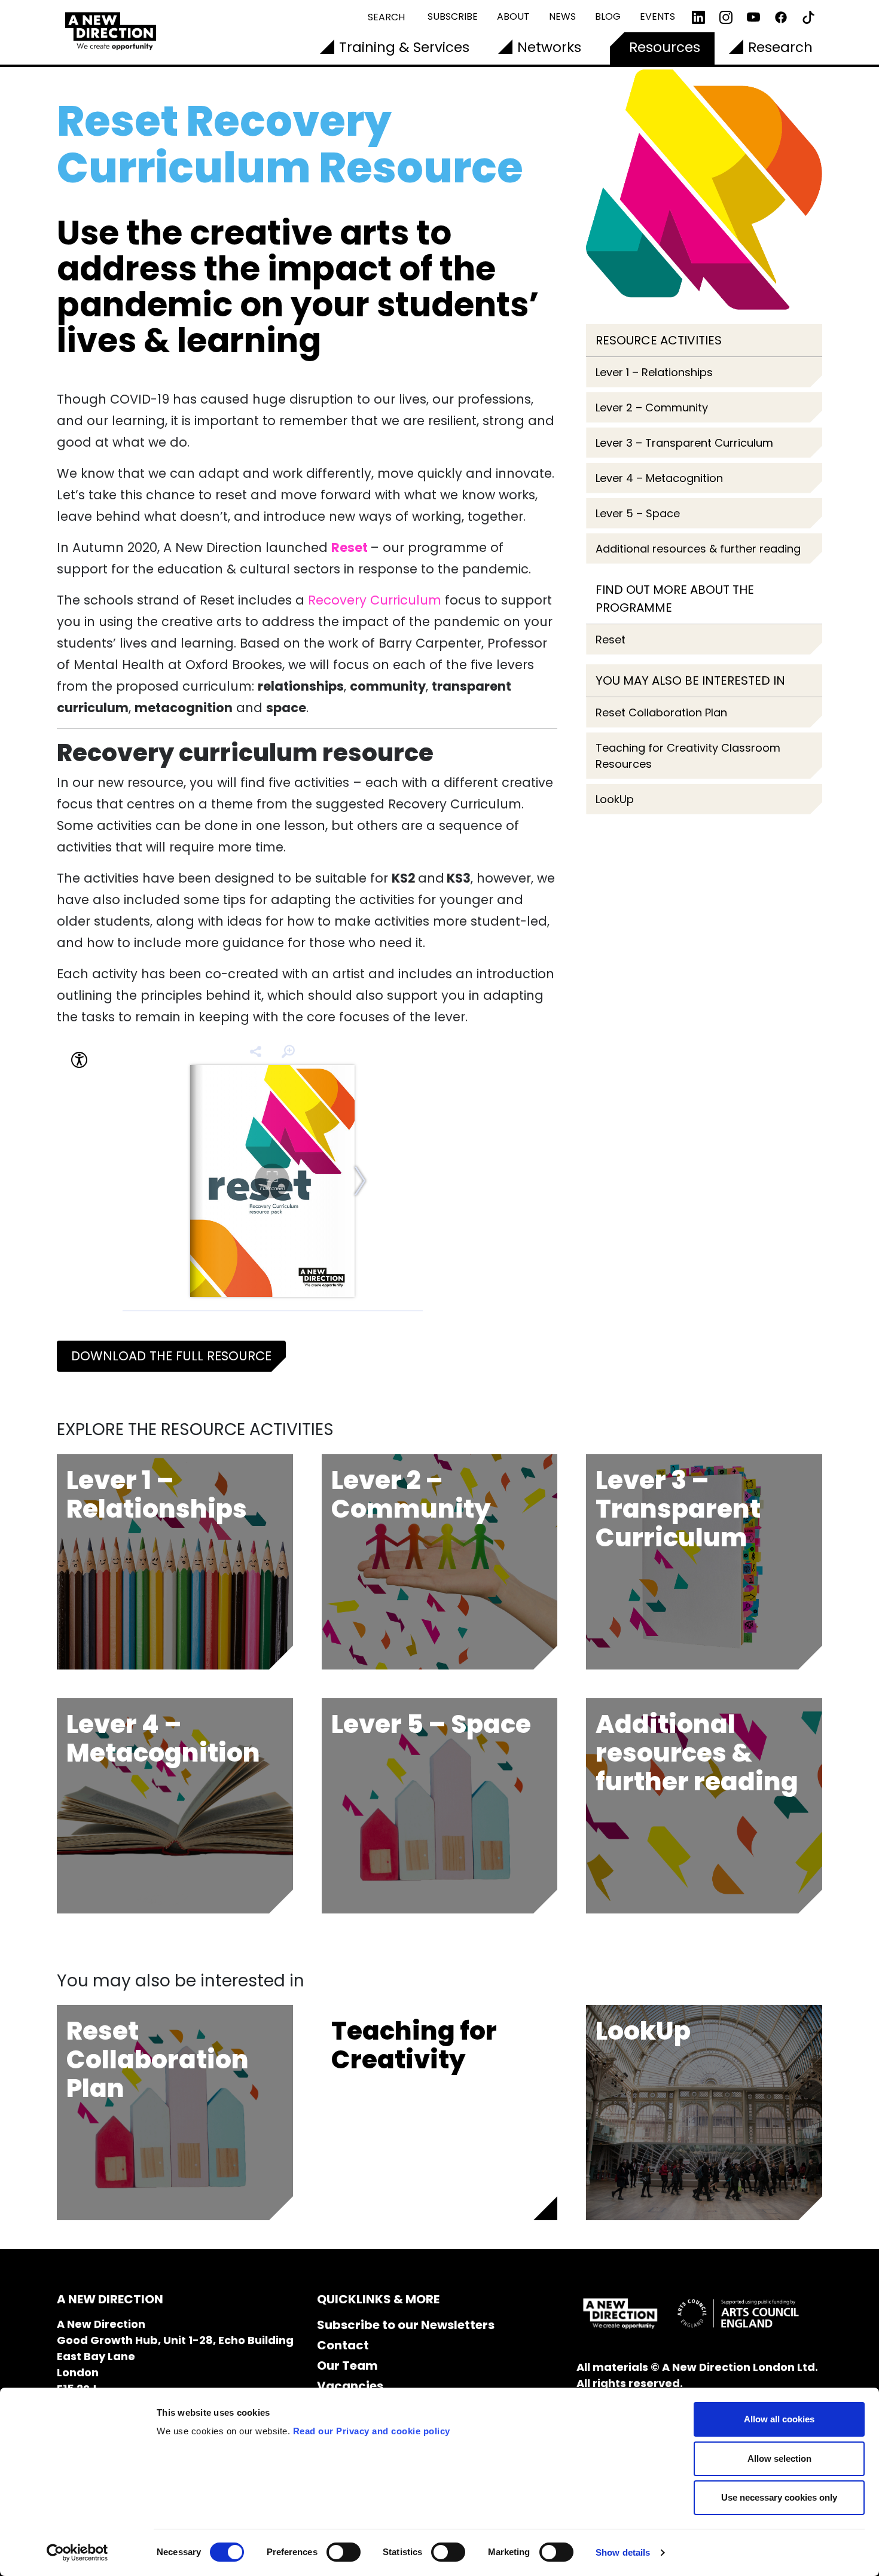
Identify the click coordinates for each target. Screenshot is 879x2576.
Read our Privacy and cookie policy (372, 2431)
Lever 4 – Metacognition (659, 478)
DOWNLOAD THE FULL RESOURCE (171, 1356)
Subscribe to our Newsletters (406, 2325)
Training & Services (404, 47)
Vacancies (350, 2386)
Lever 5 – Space (638, 513)
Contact (343, 2345)
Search (386, 17)
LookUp (615, 799)
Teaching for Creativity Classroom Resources (688, 756)
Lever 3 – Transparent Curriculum (684, 443)
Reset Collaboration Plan (661, 712)
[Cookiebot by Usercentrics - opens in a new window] (77, 2553)
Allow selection (779, 2459)
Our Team (347, 2366)
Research (780, 47)
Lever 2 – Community (652, 408)
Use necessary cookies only (779, 2497)
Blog (608, 16)
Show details (623, 2552)
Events (657, 16)
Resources (665, 47)
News (562, 16)
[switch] (344, 2552)
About (513, 16)
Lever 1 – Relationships (654, 372)
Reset (611, 640)
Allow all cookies (779, 2419)
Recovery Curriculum (375, 600)
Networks (549, 47)
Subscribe (453, 16)
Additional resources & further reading (698, 549)
